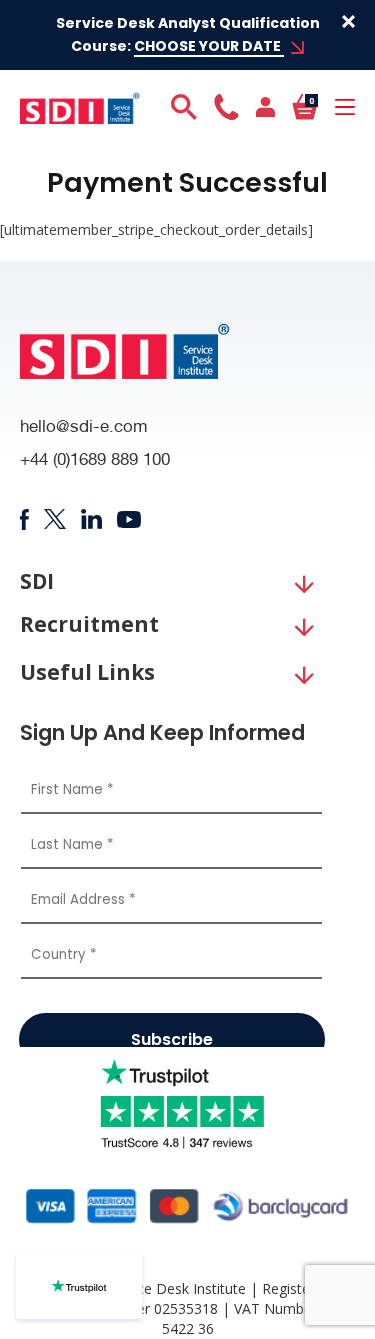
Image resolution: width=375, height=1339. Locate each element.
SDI (37, 581)
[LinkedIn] (91, 519)
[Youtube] (129, 519)
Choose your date (209, 46)
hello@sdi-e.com (84, 428)
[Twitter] (54, 519)
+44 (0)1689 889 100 (95, 461)
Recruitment (89, 624)
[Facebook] (24, 520)
